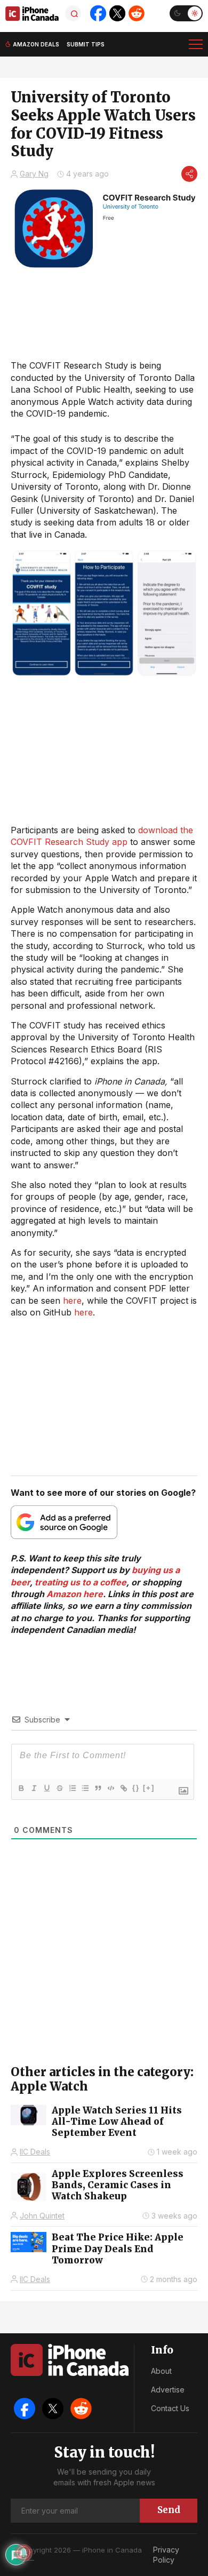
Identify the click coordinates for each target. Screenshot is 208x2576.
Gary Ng (34, 174)
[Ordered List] (72, 1788)
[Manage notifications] (23, 2553)
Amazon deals (36, 44)
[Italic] (34, 1788)
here (72, 1301)
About (161, 2371)
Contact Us (170, 2408)
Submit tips (86, 44)
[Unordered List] (85, 1788)
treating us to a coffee (81, 1582)
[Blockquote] (98, 1788)
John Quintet (42, 2216)
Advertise (168, 2390)
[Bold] (21, 1788)
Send (169, 2510)
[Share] (189, 174)
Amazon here (75, 1594)
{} (136, 1788)
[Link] (123, 1788)
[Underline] (46, 1788)
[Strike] (59, 1788)
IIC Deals (35, 2152)
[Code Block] (110, 1788)
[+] (149, 1788)
